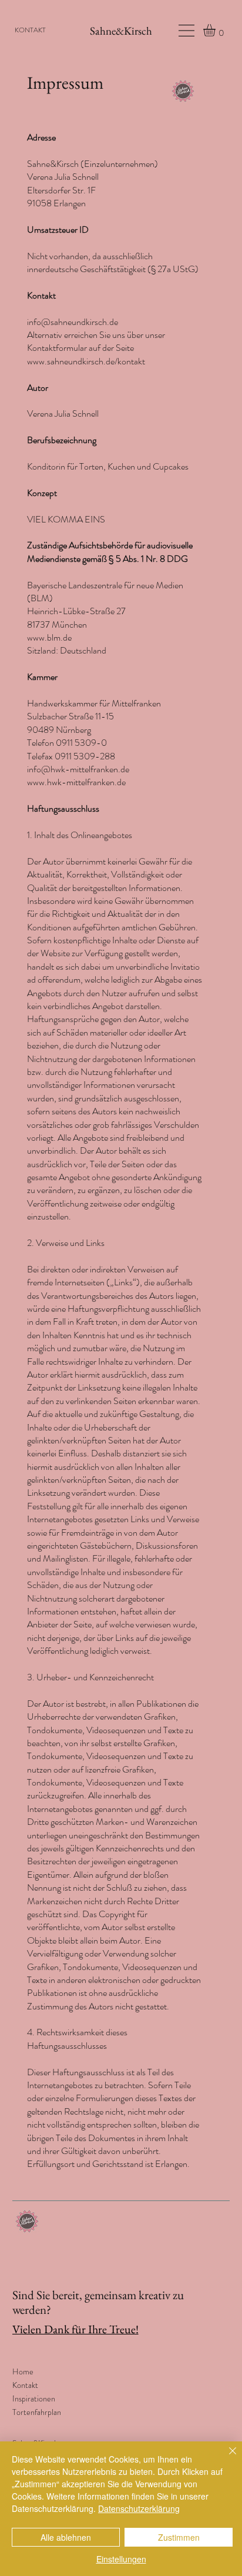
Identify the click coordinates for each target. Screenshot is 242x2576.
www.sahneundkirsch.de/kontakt (86, 361)
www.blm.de (49, 637)
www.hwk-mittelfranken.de (76, 782)
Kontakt (25, 2385)
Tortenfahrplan (37, 2412)
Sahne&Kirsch (121, 31)
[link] (216, 30)
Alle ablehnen (66, 2537)
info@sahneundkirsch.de (73, 322)
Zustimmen (179, 2537)
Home (23, 2371)
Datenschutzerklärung (139, 2508)
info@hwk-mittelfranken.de (78, 769)
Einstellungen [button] (121, 2559)
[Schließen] (226, 2458)
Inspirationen (34, 2399)
